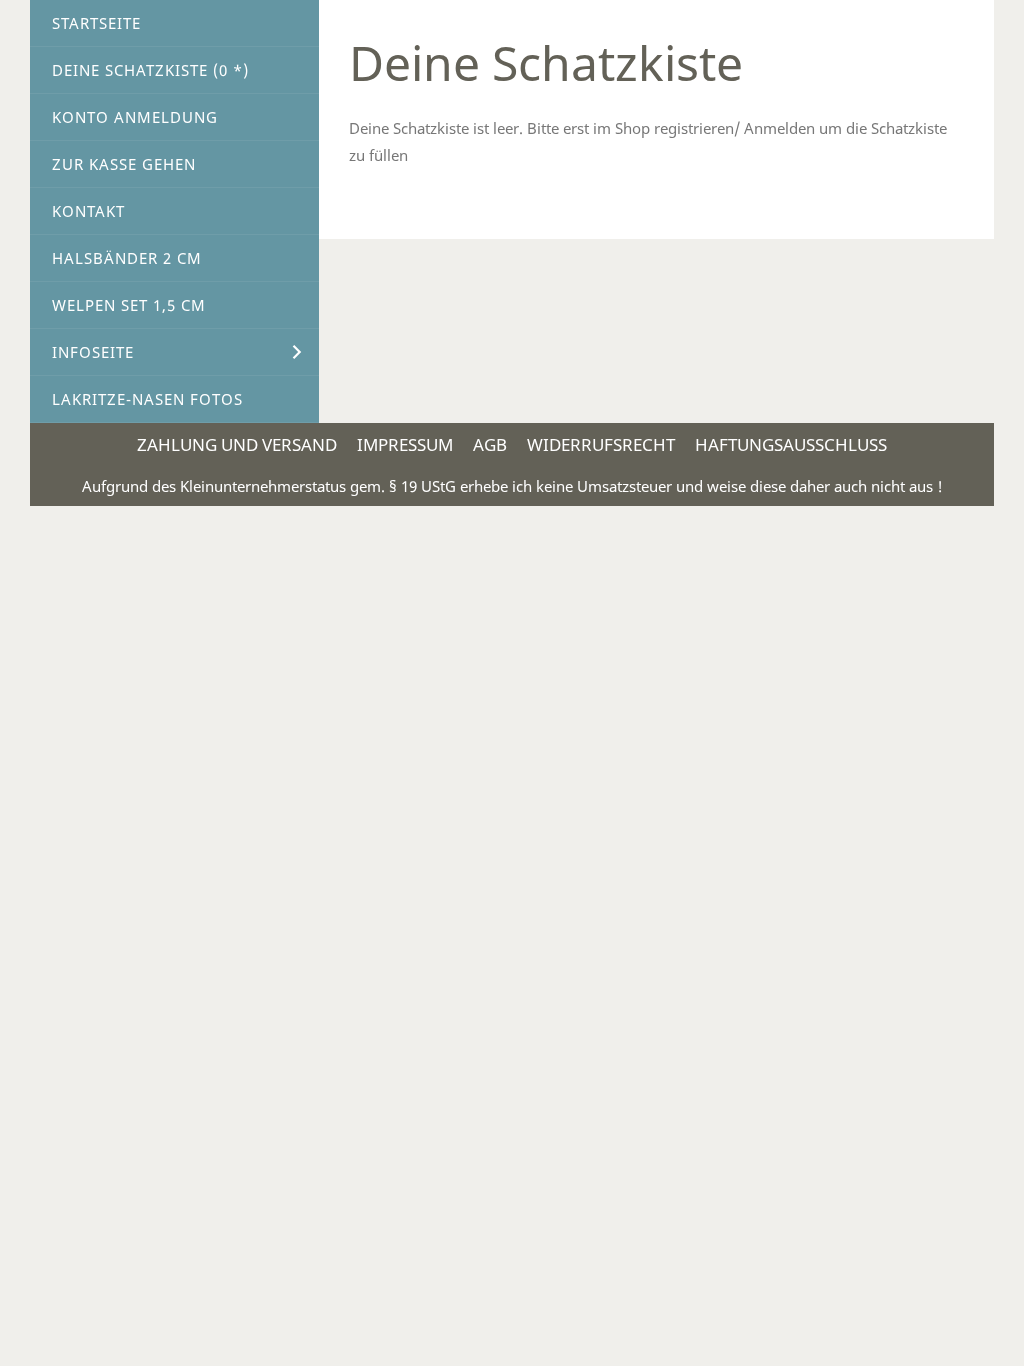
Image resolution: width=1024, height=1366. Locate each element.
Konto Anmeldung (135, 117)
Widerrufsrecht (601, 444)
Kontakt (88, 211)
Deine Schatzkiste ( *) (150, 70)
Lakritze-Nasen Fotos (147, 399)
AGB (490, 444)
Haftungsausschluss (791, 444)
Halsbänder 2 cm (127, 258)
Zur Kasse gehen (124, 164)
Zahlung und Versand (237, 444)
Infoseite (93, 352)
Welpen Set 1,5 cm (129, 305)
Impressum (405, 444)
